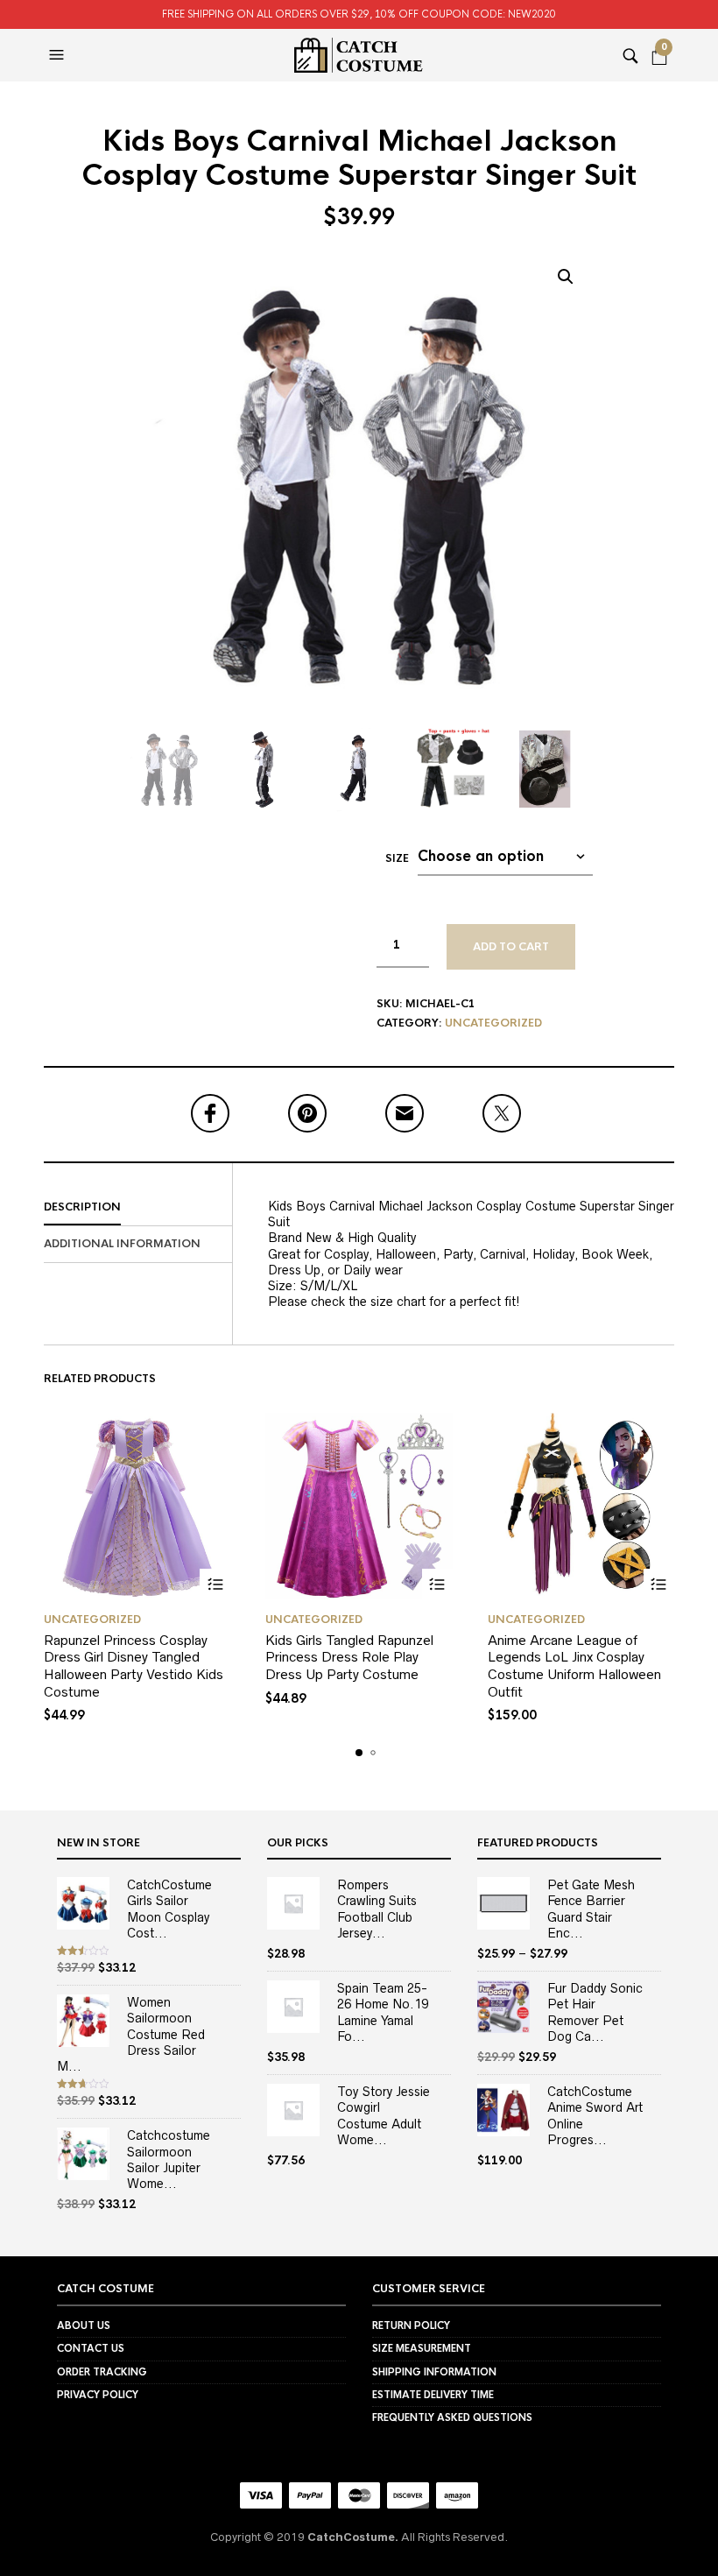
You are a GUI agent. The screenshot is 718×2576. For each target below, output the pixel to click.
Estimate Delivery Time (433, 2395)
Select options (215, 1584)
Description (82, 1207)
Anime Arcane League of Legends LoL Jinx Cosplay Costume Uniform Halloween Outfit (574, 1666)
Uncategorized (493, 1023)
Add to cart (511, 947)
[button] (59, 55)
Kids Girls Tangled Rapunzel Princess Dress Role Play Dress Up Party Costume (349, 1657)
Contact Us (91, 2348)
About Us (84, 2325)
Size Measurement (422, 2348)
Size (397, 858)
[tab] (138, 1208)
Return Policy (411, 2325)
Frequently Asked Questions (452, 2417)
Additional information (122, 1244)
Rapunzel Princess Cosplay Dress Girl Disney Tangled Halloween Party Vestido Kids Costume (134, 1666)
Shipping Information (434, 2372)
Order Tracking (102, 2372)
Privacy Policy (98, 2395)
